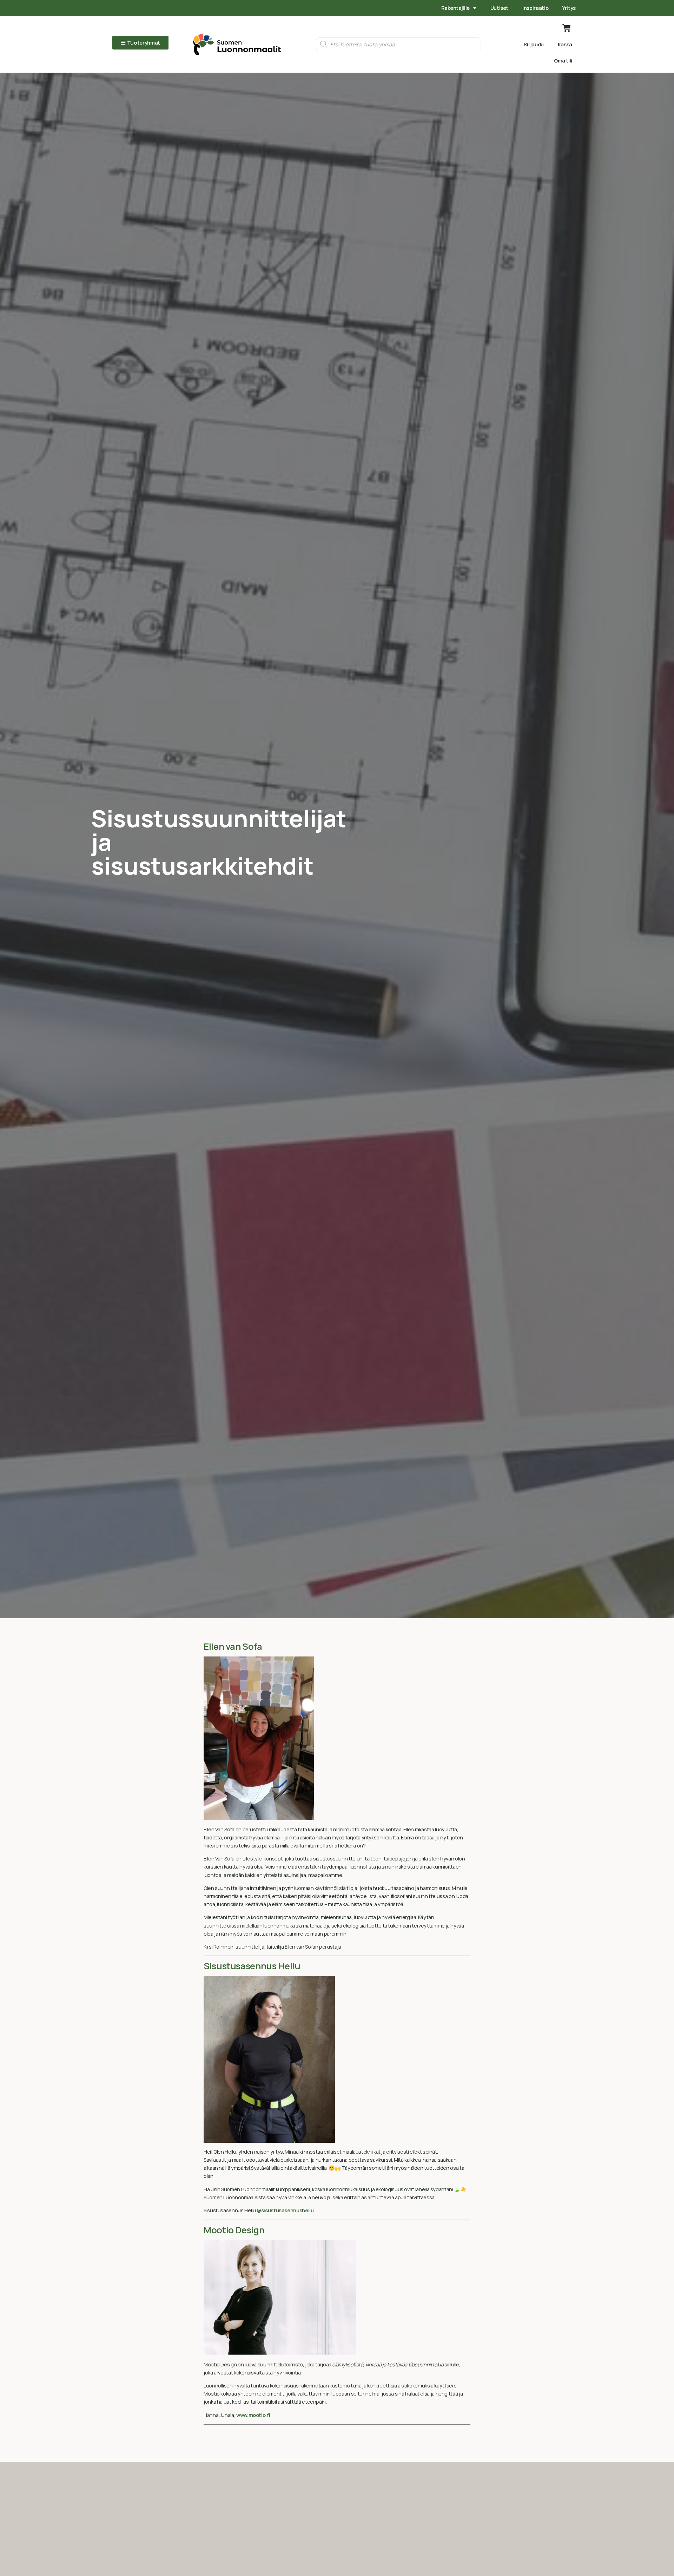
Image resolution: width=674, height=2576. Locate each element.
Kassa (565, 44)
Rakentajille (455, 8)
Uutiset (499, 8)
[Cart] (567, 28)
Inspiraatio (535, 8)
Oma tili (563, 61)
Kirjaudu (534, 44)
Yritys (569, 8)
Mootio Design (234, 2230)
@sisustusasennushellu (285, 2210)
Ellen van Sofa (233, 1646)
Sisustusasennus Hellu (252, 1966)
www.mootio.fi (253, 2415)
